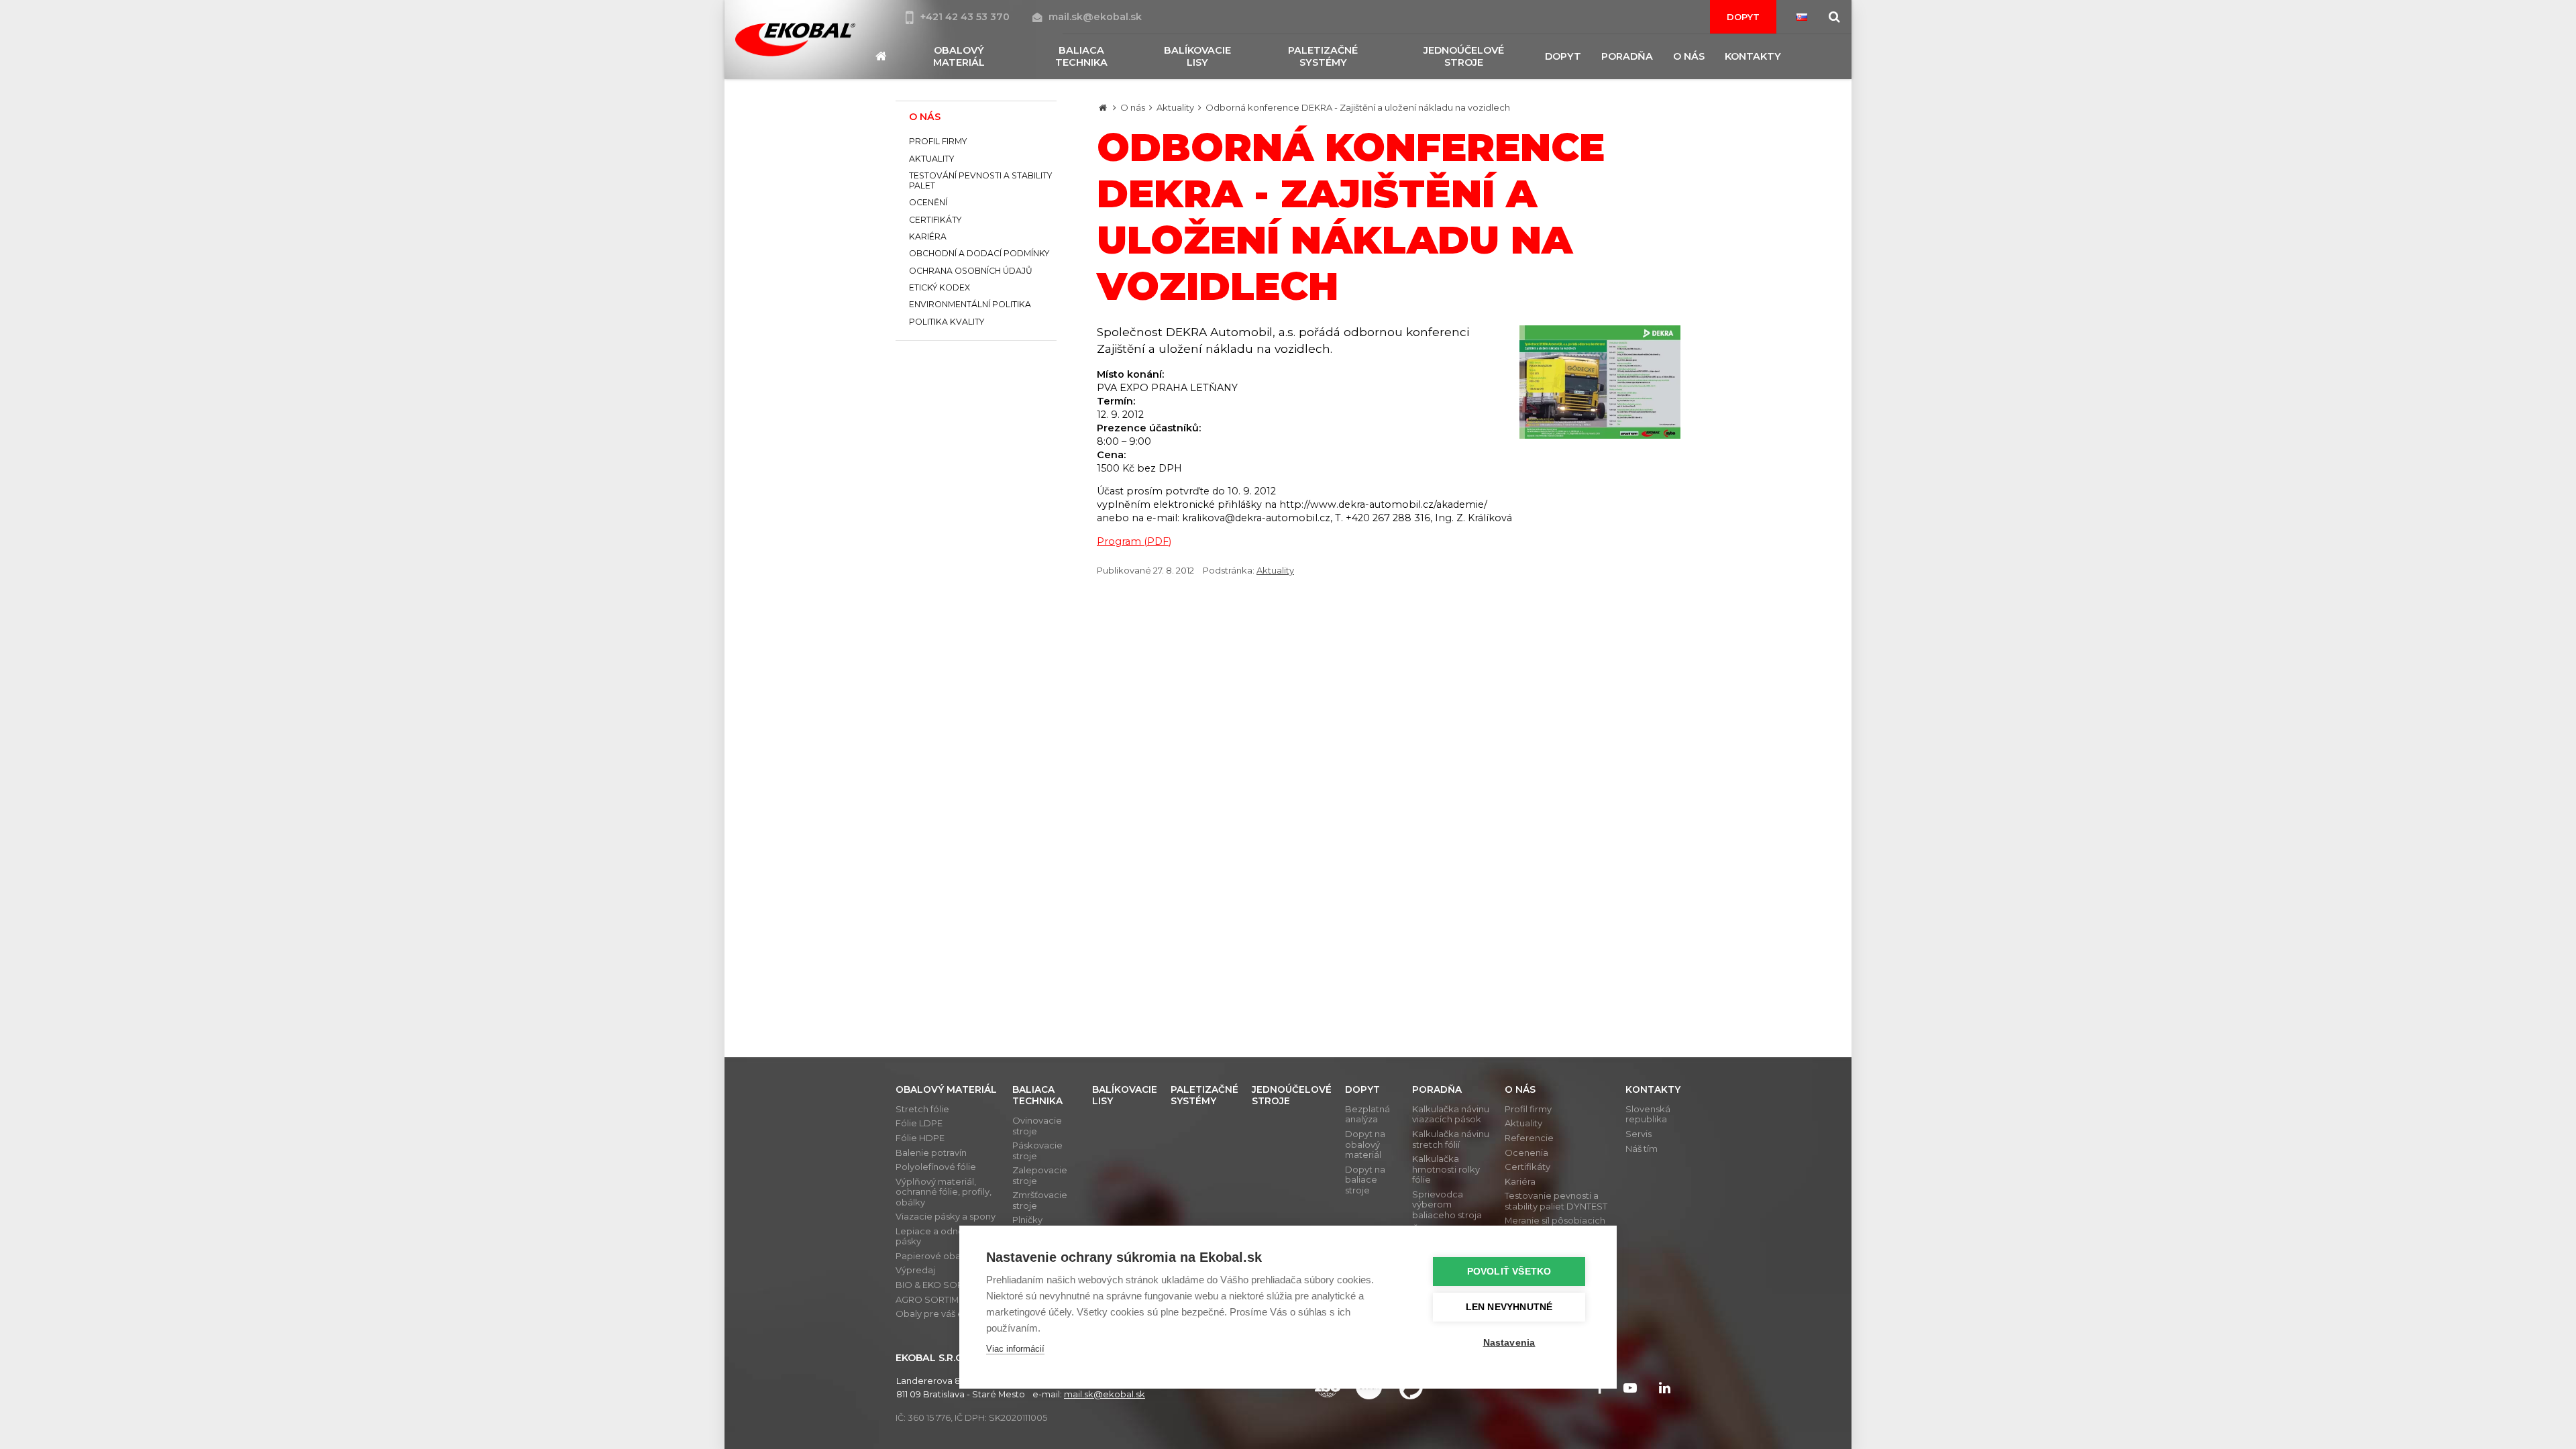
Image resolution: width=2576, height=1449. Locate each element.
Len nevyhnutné (1509, 1307)
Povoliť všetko (1509, 1272)
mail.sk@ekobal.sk (1095, 17)
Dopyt (1743, 17)
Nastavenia (1509, 1343)
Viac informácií (1015, 1349)
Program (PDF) (1134, 541)
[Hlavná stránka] (1103, 107)
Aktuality (1175, 107)
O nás (1133, 107)
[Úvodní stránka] (795, 40)
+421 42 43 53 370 (966, 17)
